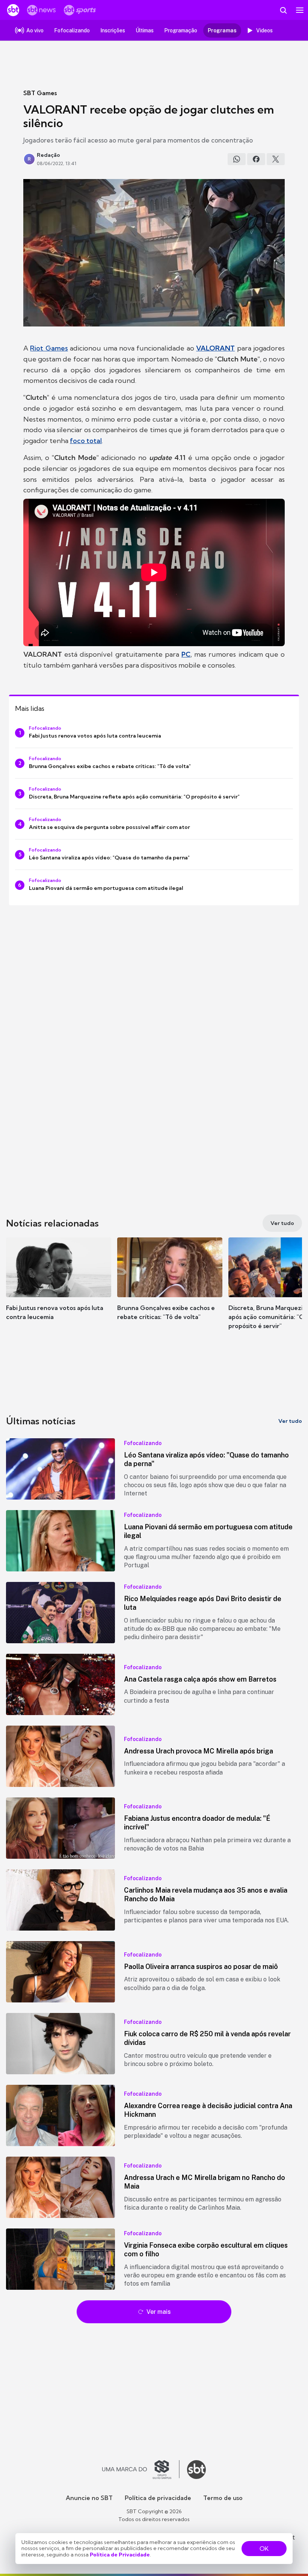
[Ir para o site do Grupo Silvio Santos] (141, 2470)
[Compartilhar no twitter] (276, 159)
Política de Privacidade (120, 2555)
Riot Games (49, 348)
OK (264, 2549)
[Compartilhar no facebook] (256, 159)
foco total (86, 441)
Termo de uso (223, 2498)
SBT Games (40, 93)
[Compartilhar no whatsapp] (237, 159)
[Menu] (300, 10)
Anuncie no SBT (89, 2498)
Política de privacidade (158, 2498)
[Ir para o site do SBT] (196, 2470)
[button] (59, 1286)
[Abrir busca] (283, 10)
